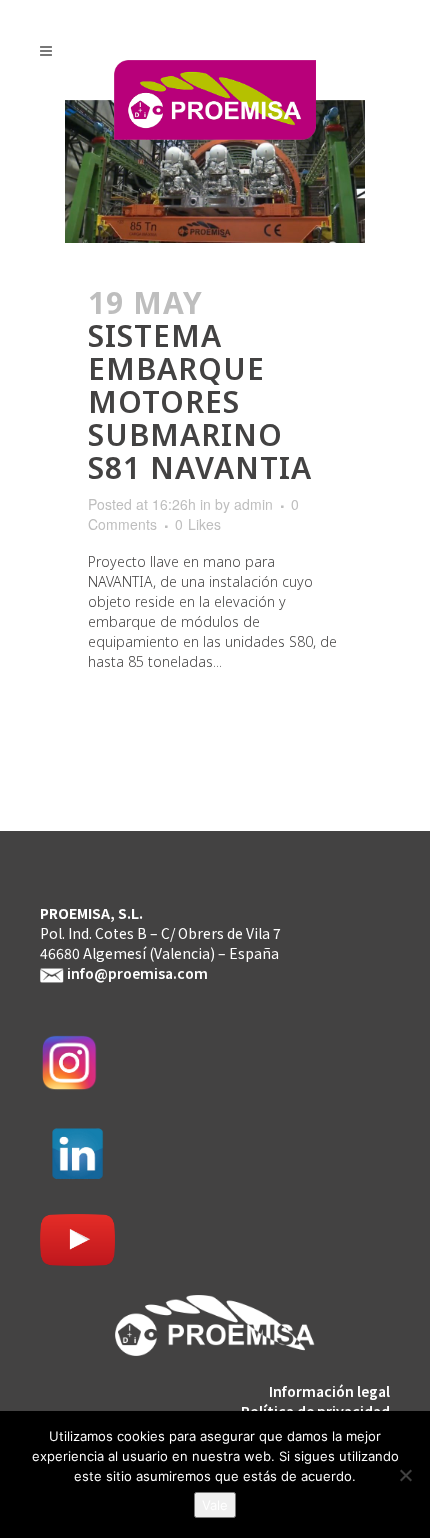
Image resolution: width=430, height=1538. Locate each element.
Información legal (329, 1391)
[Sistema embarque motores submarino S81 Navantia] (215, 171)
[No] (405, 1475)
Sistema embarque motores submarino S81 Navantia (200, 401)
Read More (145, 719)
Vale (215, 1505)
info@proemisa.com (137, 973)
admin (253, 504)
